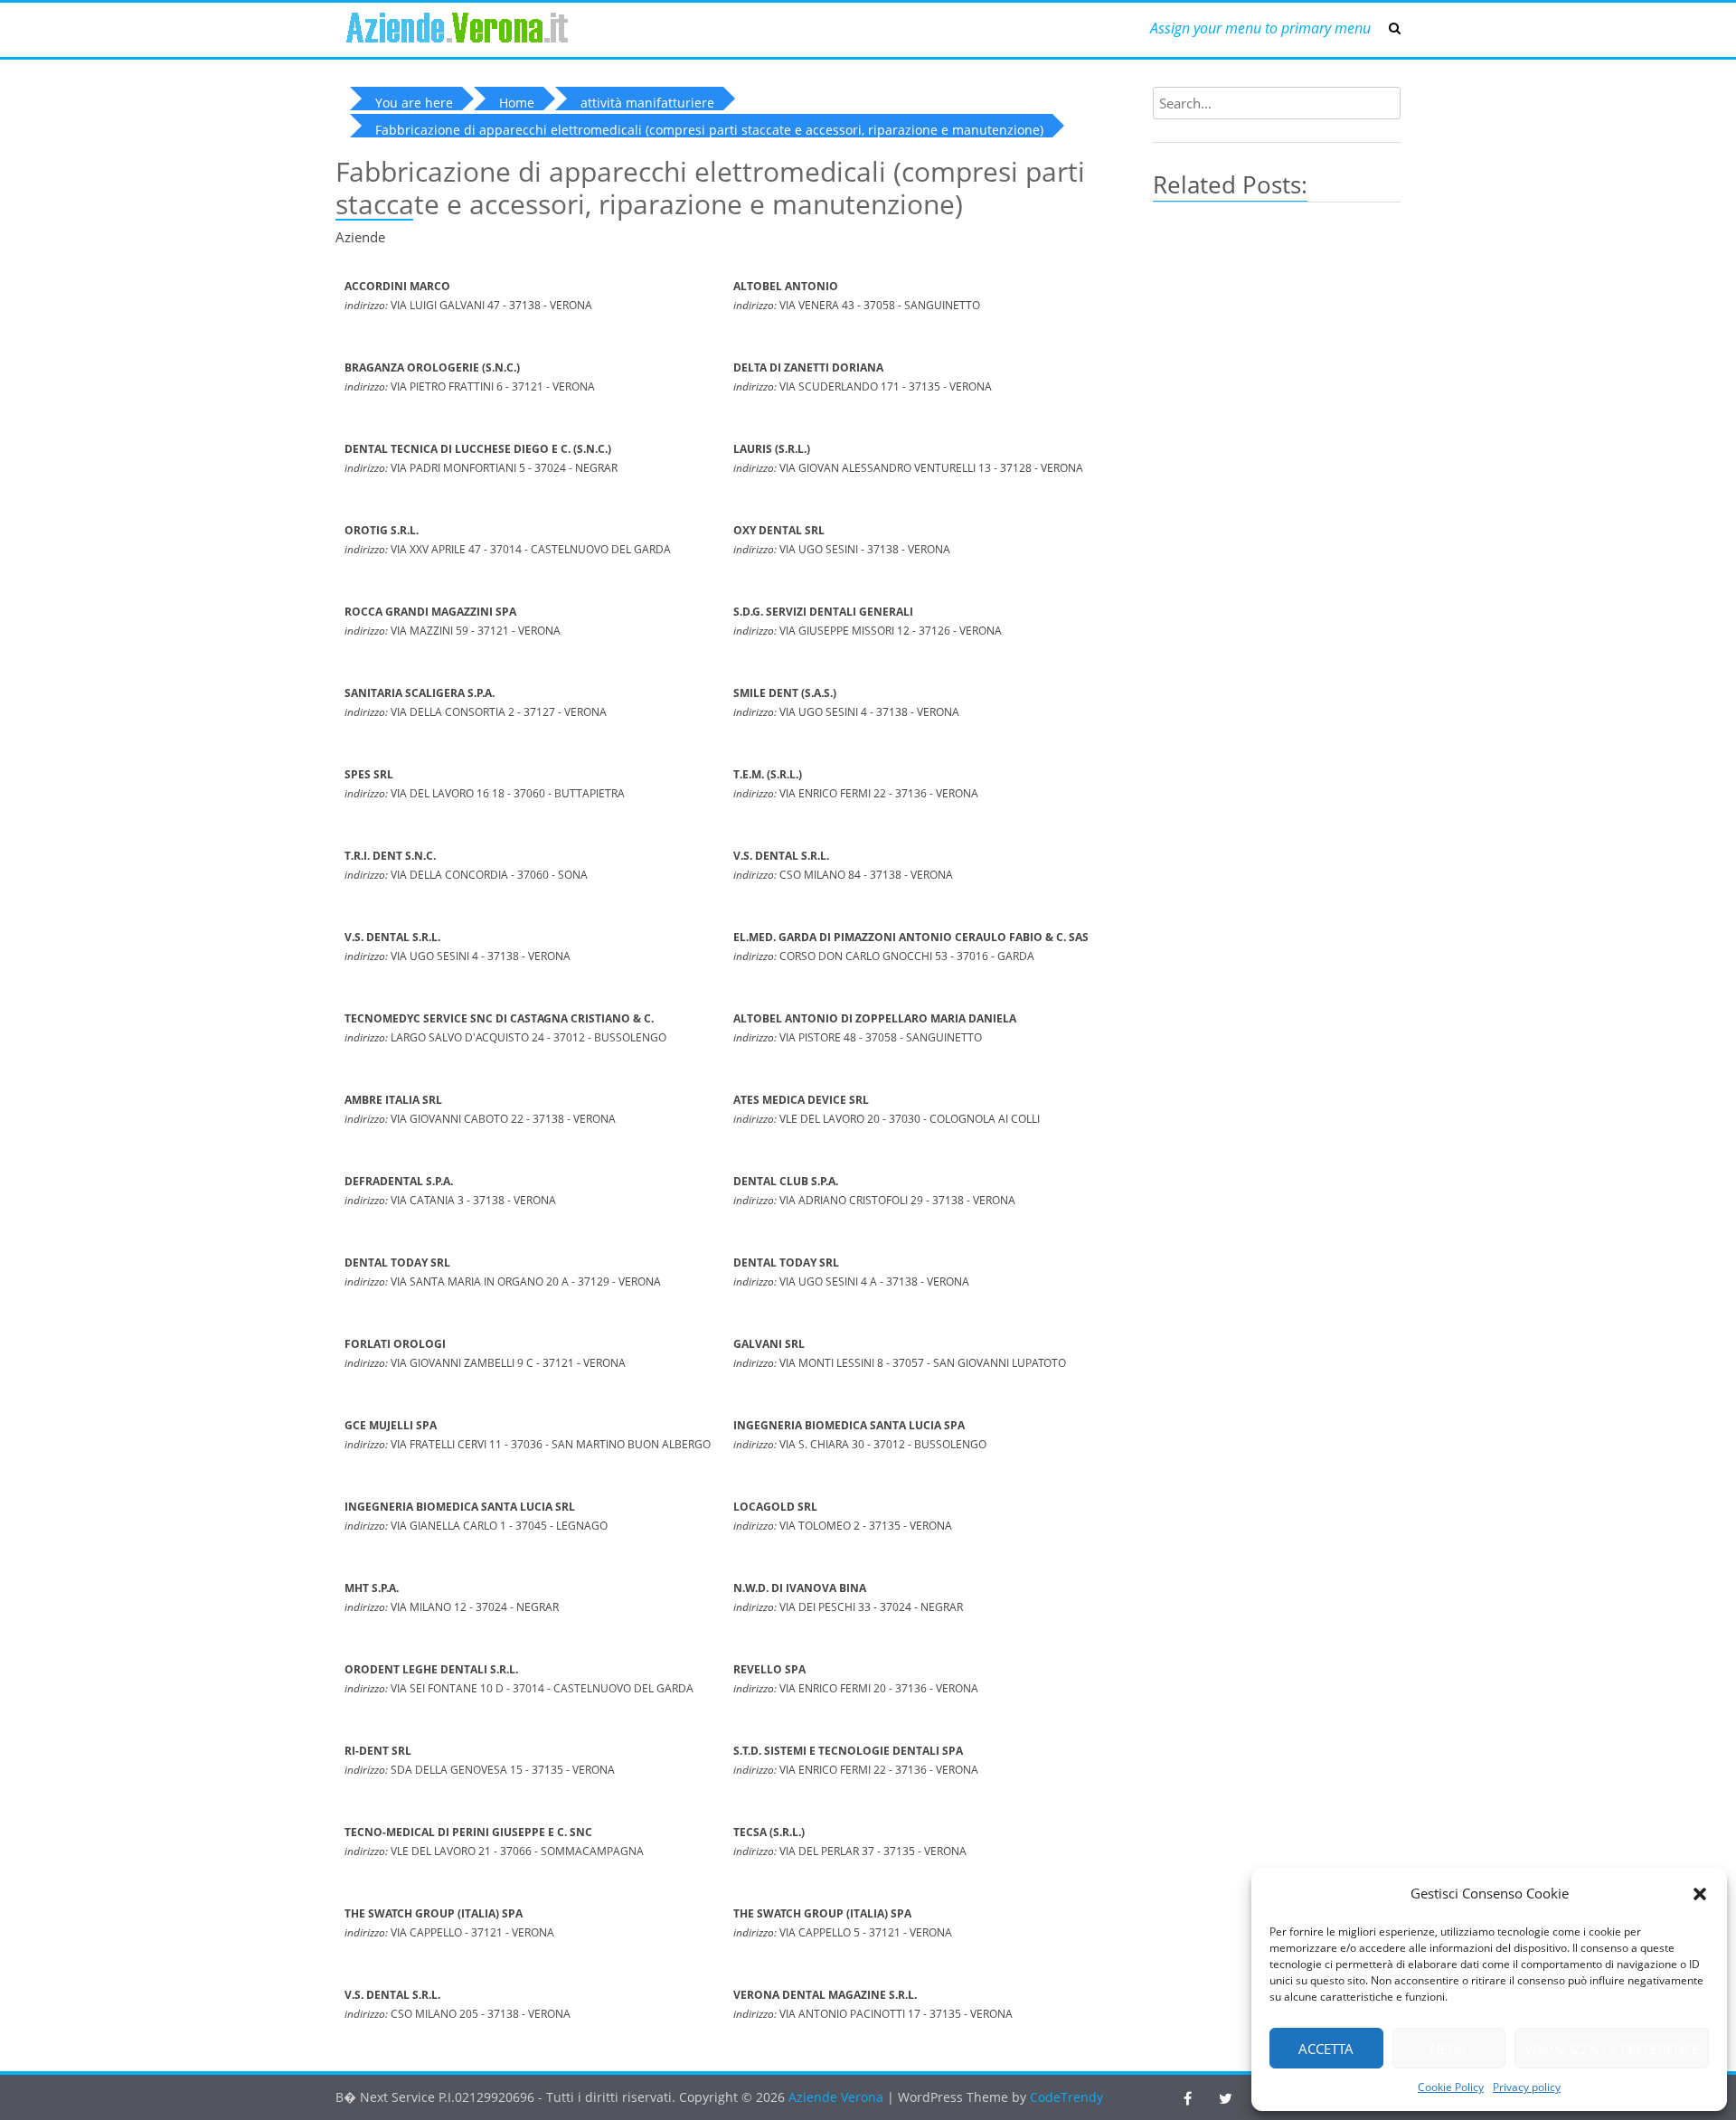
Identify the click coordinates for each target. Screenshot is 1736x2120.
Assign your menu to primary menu (1260, 28)
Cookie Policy (1451, 2087)
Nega (1448, 2049)
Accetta (1326, 2049)
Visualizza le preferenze (1612, 2049)
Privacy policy (1527, 2087)
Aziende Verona (838, 2097)
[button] (1700, 1894)
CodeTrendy (1066, 2097)
